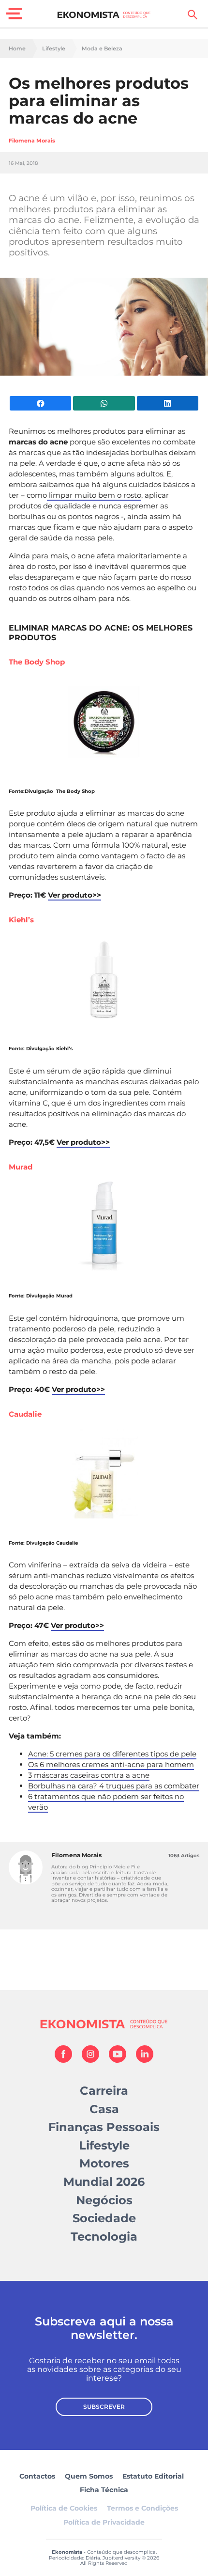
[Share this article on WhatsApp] (104, 403)
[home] (104, 15)
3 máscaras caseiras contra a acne (89, 1775)
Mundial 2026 (104, 2182)
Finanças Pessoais (104, 2127)
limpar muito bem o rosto (94, 495)
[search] (193, 15)
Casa (104, 2109)
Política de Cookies (64, 2508)
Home (17, 49)
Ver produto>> (74, 895)
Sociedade (104, 2218)
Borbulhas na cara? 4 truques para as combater (114, 1786)
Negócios (104, 2200)
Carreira (104, 2091)
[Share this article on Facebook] (40, 403)
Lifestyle (54, 49)
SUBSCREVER (104, 2407)
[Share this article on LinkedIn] (168, 403)
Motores (104, 2163)
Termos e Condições (142, 2508)
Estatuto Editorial (153, 2476)
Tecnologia (104, 2236)
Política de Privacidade (104, 2522)
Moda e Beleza (102, 49)
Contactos (37, 2476)
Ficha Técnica (104, 2490)
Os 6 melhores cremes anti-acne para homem (111, 1764)
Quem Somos (89, 2476)
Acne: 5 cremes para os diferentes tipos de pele (112, 1754)
